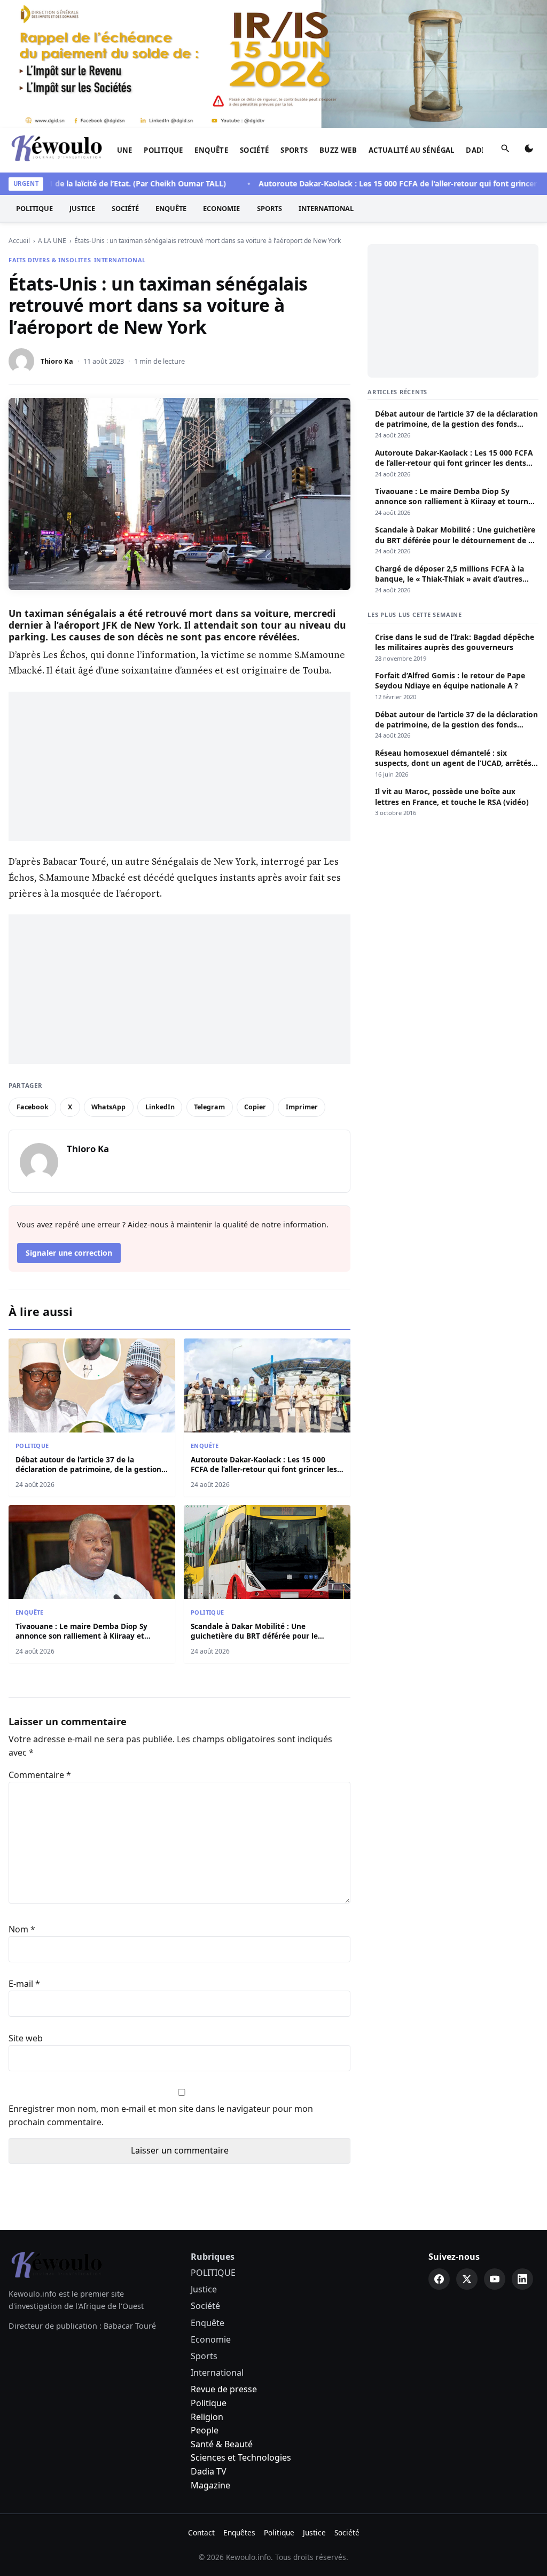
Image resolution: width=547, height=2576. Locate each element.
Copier (255, 1107)
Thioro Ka (57, 361)
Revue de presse (224, 2389)
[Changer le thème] (529, 151)
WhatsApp (108, 1107)
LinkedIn (160, 1107)
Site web (26, 2038)
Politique (209, 2403)
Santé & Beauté (222, 2444)
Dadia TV (209, 2471)
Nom (22, 1929)
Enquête (211, 150)
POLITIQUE (163, 150)
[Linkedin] (522, 2279)
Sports (294, 150)
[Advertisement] (179, 766)
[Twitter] (467, 2279)
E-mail (24, 1984)
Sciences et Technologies (241, 2457)
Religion (207, 2417)
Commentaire (40, 1775)
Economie (221, 208)
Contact (201, 2532)
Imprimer (302, 1107)
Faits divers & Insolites (50, 260)
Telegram (209, 1107)
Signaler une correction (69, 1253)
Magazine (210, 2485)
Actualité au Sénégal (412, 150)
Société (255, 150)
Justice (82, 208)
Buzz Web (338, 150)
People (205, 2430)
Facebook (33, 1107)
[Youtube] (495, 2279)
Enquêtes (239, 2532)
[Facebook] (439, 2279)
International (326, 208)
